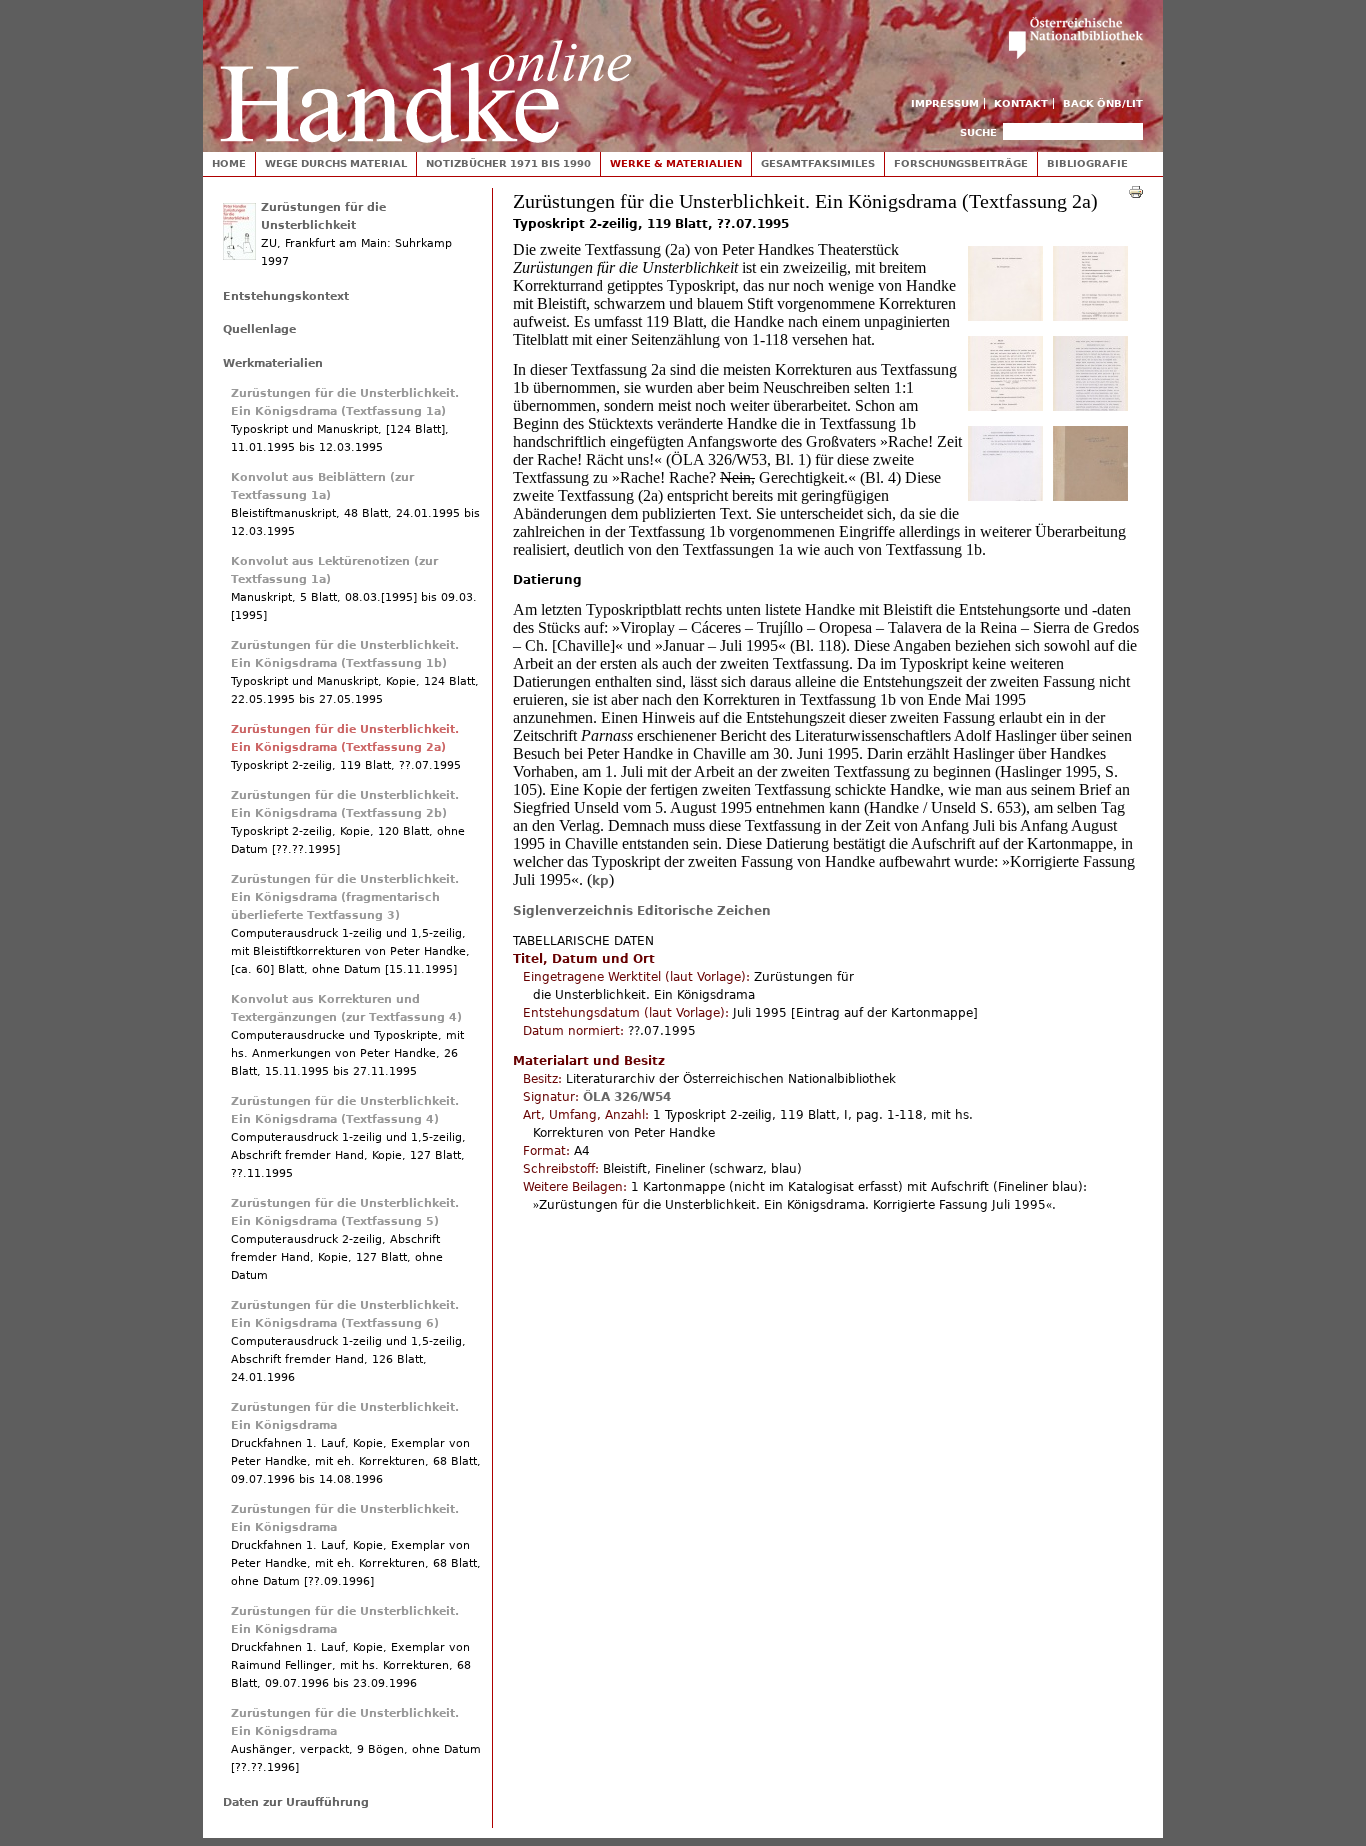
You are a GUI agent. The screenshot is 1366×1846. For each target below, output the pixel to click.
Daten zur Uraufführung (296, 1802)
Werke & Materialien (676, 163)
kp (600, 881)
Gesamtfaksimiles (818, 163)
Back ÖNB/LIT (1103, 103)
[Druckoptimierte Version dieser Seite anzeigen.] (1136, 191)
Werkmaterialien (273, 363)
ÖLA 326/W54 (627, 1097)
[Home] (426, 71)
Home (229, 163)
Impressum (945, 103)
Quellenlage (259, 329)
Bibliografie (1087, 163)
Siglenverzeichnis (573, 911)
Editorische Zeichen (704, 911)
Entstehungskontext (286, 296)
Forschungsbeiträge (961, 163)
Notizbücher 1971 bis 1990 (508, 163)
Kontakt (1021, 103)
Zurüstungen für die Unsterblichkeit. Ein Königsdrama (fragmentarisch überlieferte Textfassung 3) (345, 897)
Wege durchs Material (336, 163)
